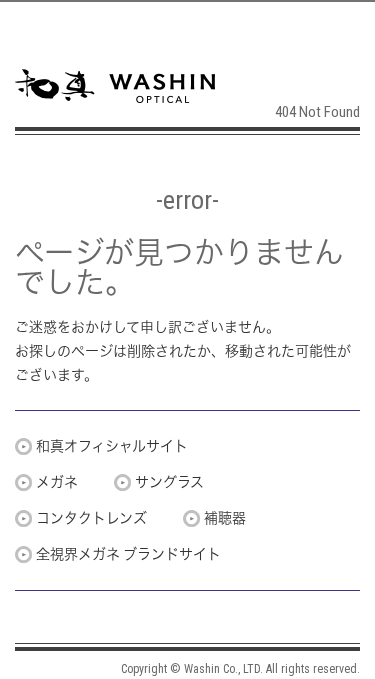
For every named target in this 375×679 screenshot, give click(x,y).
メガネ (57, 482)
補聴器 (225, 518)
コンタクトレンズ (91, 518)
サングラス (169, 482)
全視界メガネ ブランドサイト (128, 554)
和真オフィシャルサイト (112, 446)
